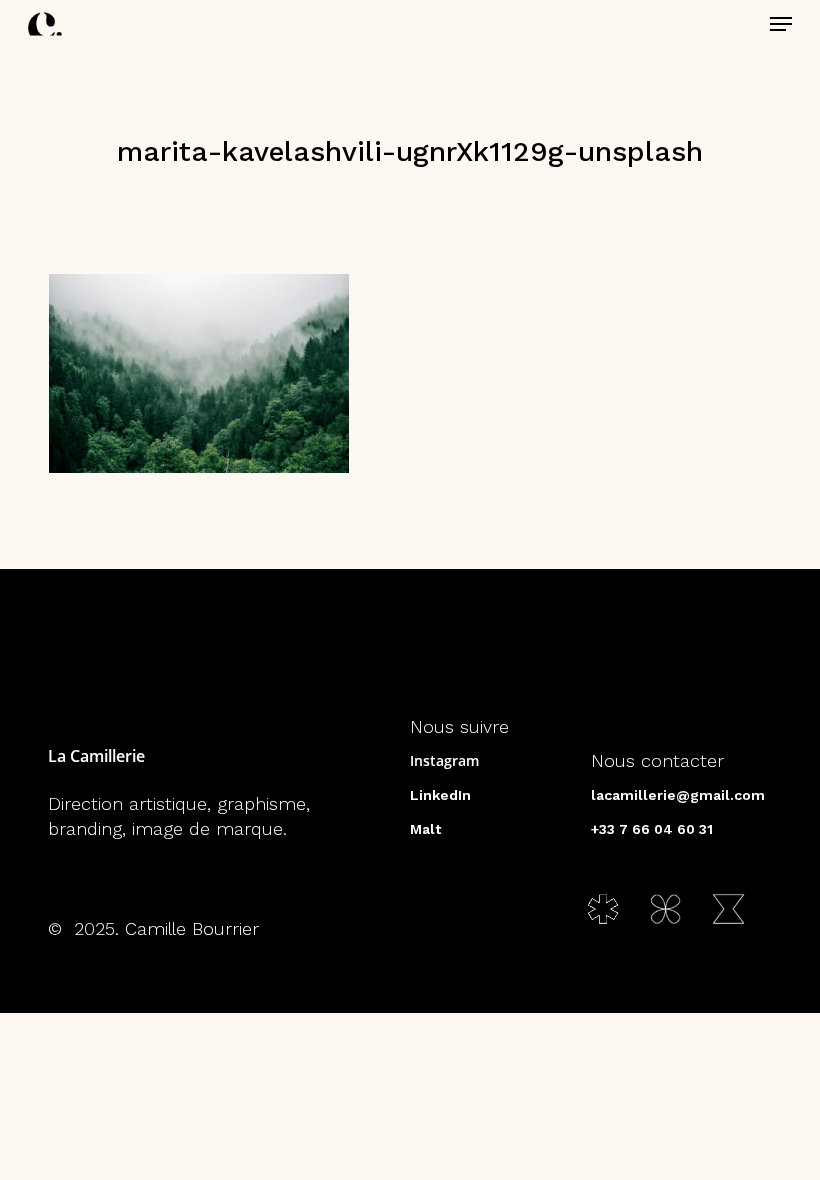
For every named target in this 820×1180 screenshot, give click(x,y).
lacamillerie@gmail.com (678, 795)
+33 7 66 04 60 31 (652, 829)
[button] (781, 24)
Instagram (444, 760)
